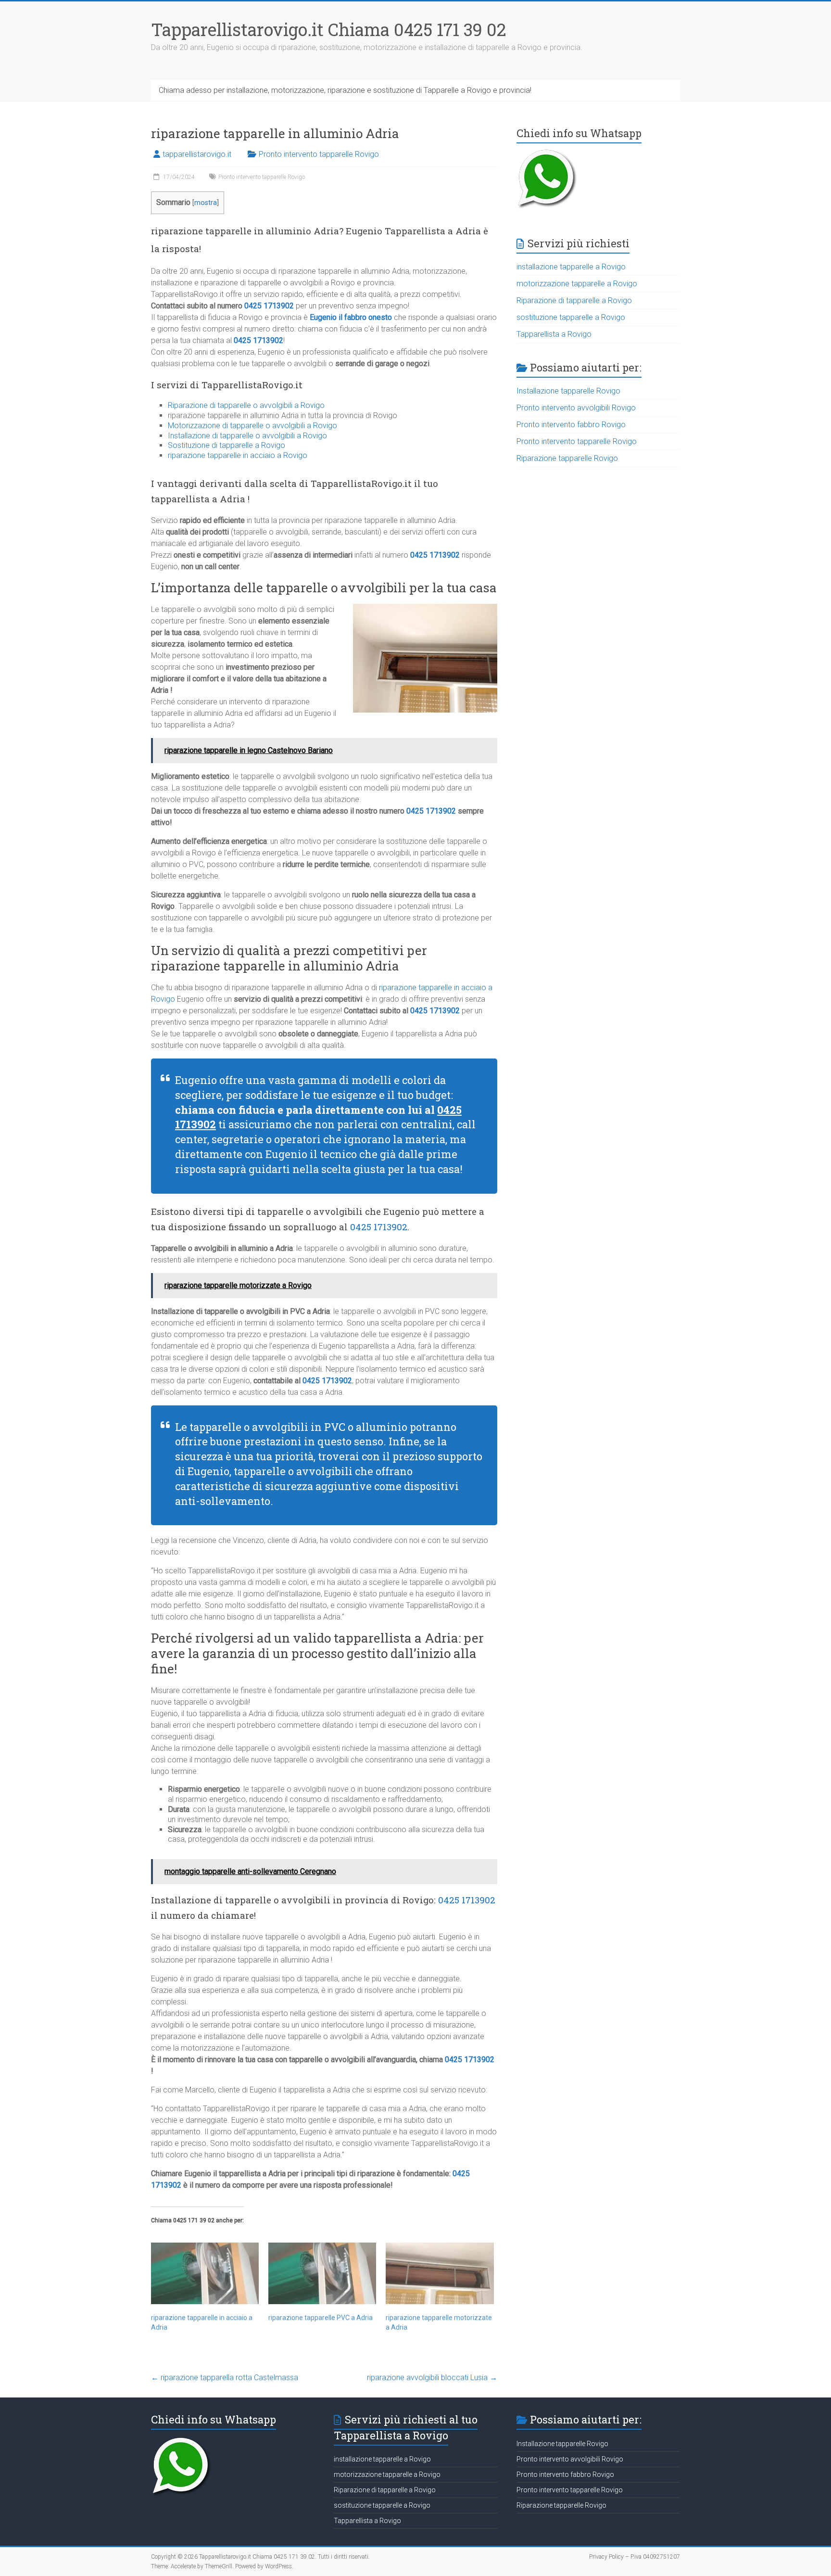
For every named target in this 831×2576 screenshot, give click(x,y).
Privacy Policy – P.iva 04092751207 (635, 2557)
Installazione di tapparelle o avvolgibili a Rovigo (247, 436)
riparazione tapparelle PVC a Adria (321, 2318)
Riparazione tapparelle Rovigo (567, 458)
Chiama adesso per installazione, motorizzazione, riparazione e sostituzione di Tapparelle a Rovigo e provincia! (345, 90)
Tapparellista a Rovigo (554, 334)
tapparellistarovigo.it (197, 154)
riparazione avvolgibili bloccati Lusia (432, 2378)
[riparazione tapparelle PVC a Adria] (322, 2273)
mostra (206, 203)
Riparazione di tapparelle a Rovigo (574, 300)
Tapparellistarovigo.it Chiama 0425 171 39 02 (329, 29)
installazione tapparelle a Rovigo (571, 267)
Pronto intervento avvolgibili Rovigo (576, 408)
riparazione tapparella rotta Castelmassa (225, 2378)
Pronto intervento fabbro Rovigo (571, 425)
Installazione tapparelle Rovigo (568, 391)
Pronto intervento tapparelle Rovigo (319, 154)
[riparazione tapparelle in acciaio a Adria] (205, 2273)
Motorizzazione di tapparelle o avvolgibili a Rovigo (252, 426)
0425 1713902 (269, 306)
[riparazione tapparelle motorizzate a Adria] (440, 2273)
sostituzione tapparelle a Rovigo (571, 317)
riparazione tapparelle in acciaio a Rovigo (238, 455)
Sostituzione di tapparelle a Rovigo (227, 445)
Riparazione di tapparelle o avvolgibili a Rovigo (246, 405)
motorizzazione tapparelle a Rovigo (577, 284)
